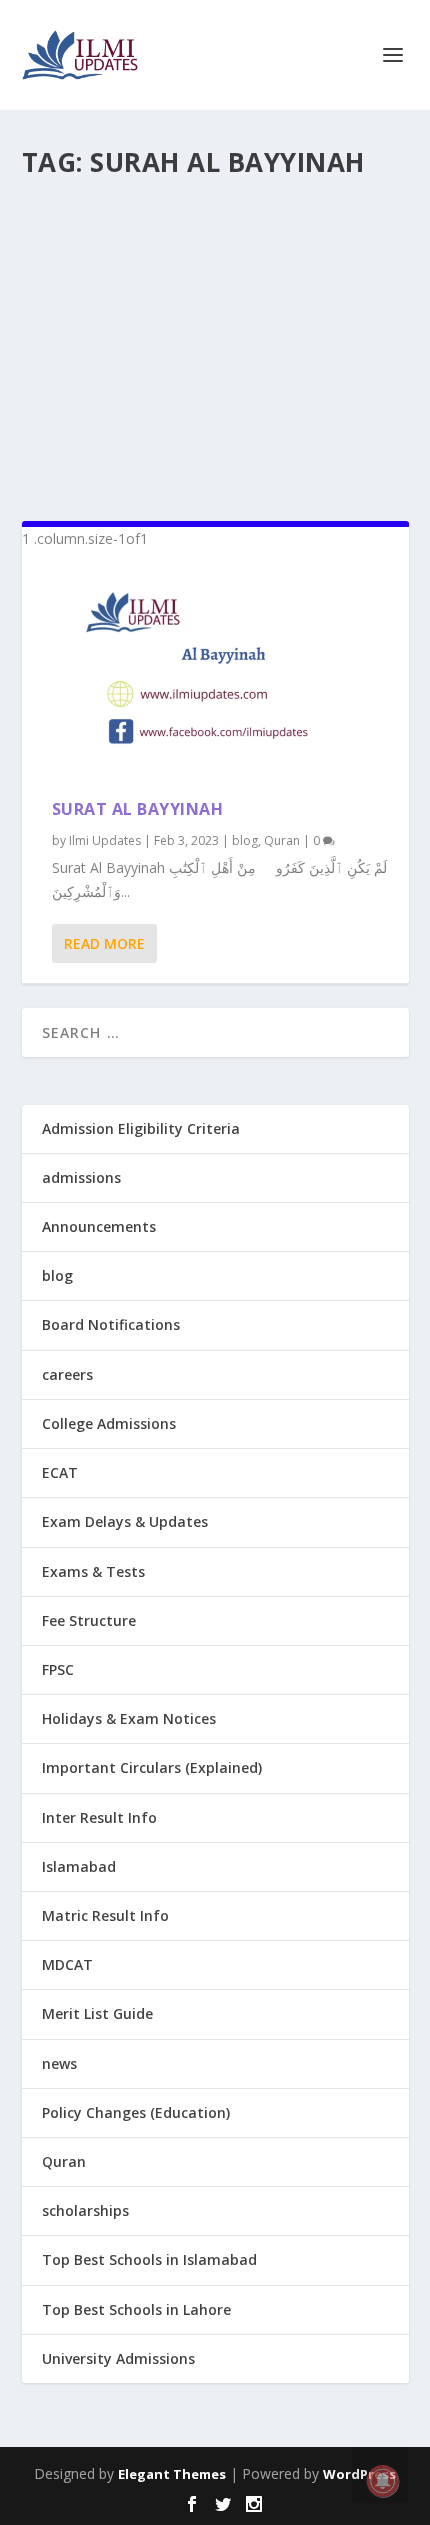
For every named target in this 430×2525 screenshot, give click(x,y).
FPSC (58, 1669)
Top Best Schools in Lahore (136, 2309)
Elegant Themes (172, 2474)
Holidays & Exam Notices (129, 1718)
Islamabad (79, 1866)
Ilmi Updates (105, 840)
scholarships (85, 2210)
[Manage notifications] (383, 2481)
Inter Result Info (99, 1817)
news (59, 2063)
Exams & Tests (93, 1571)
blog (245, 840)
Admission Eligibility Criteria (141, 1128)
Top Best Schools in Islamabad (149, 2259)
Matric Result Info (105, 1915)
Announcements (99, 1226)
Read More (104, 943)
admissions (81, 1177)
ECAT (60, 1472)
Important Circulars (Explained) (152, 1767)
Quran (282, 840)
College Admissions (109, 1423)
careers (67, 1374)
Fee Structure (89, 1620)
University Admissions (118, 2358)
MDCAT (67, 1964)
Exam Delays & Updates (125, 1521)
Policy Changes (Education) (136, 2112)
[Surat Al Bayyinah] (215, 675)
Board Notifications (111, 1324)
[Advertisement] (215, 341)
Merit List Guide (97, 2013)
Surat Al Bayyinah (138, 809)
